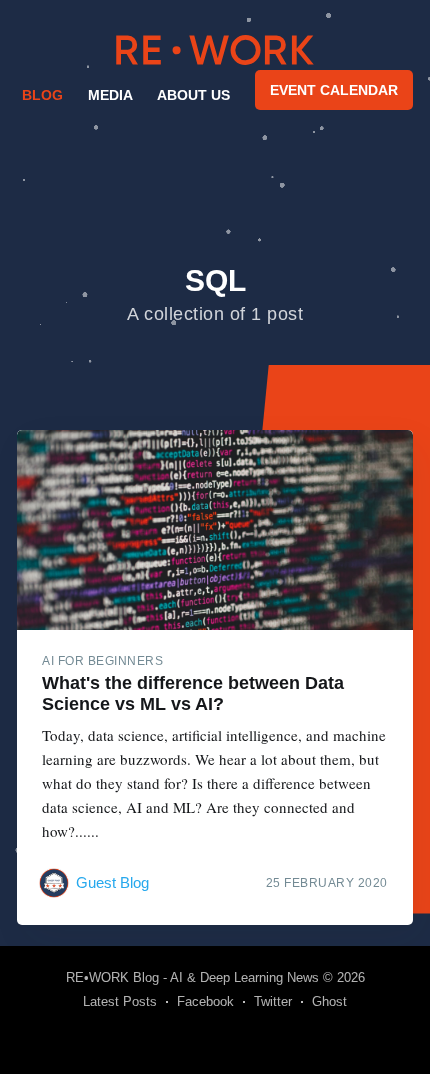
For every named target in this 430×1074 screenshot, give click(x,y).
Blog (42, 95)
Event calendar (334, 90)
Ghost (329, 1001)
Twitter (273, 1001)
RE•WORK (215, 50)
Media (110, 95)
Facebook (205, 1001)
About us (193, 95)
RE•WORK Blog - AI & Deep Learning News (192, 977)
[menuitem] (41, 95)
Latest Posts (120, 1001)
